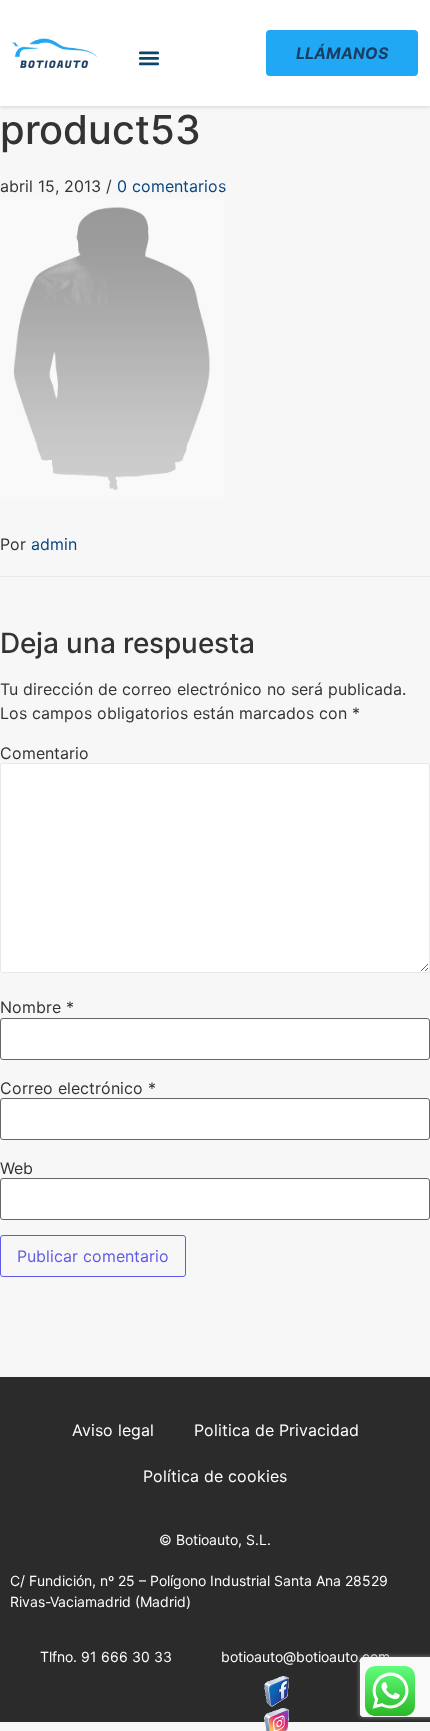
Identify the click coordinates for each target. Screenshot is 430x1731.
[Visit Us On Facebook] (276, 1692)
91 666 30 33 (126, 1656)
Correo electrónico (78, 1088)
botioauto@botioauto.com (305, 1656)
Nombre (37, 1007)
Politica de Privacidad (276, 1430)
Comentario (44, 753)
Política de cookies (215, 1476)
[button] (149, 58)
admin (54, 544)
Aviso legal (113, 1430)
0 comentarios (171, 186)
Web (16, 1168)
